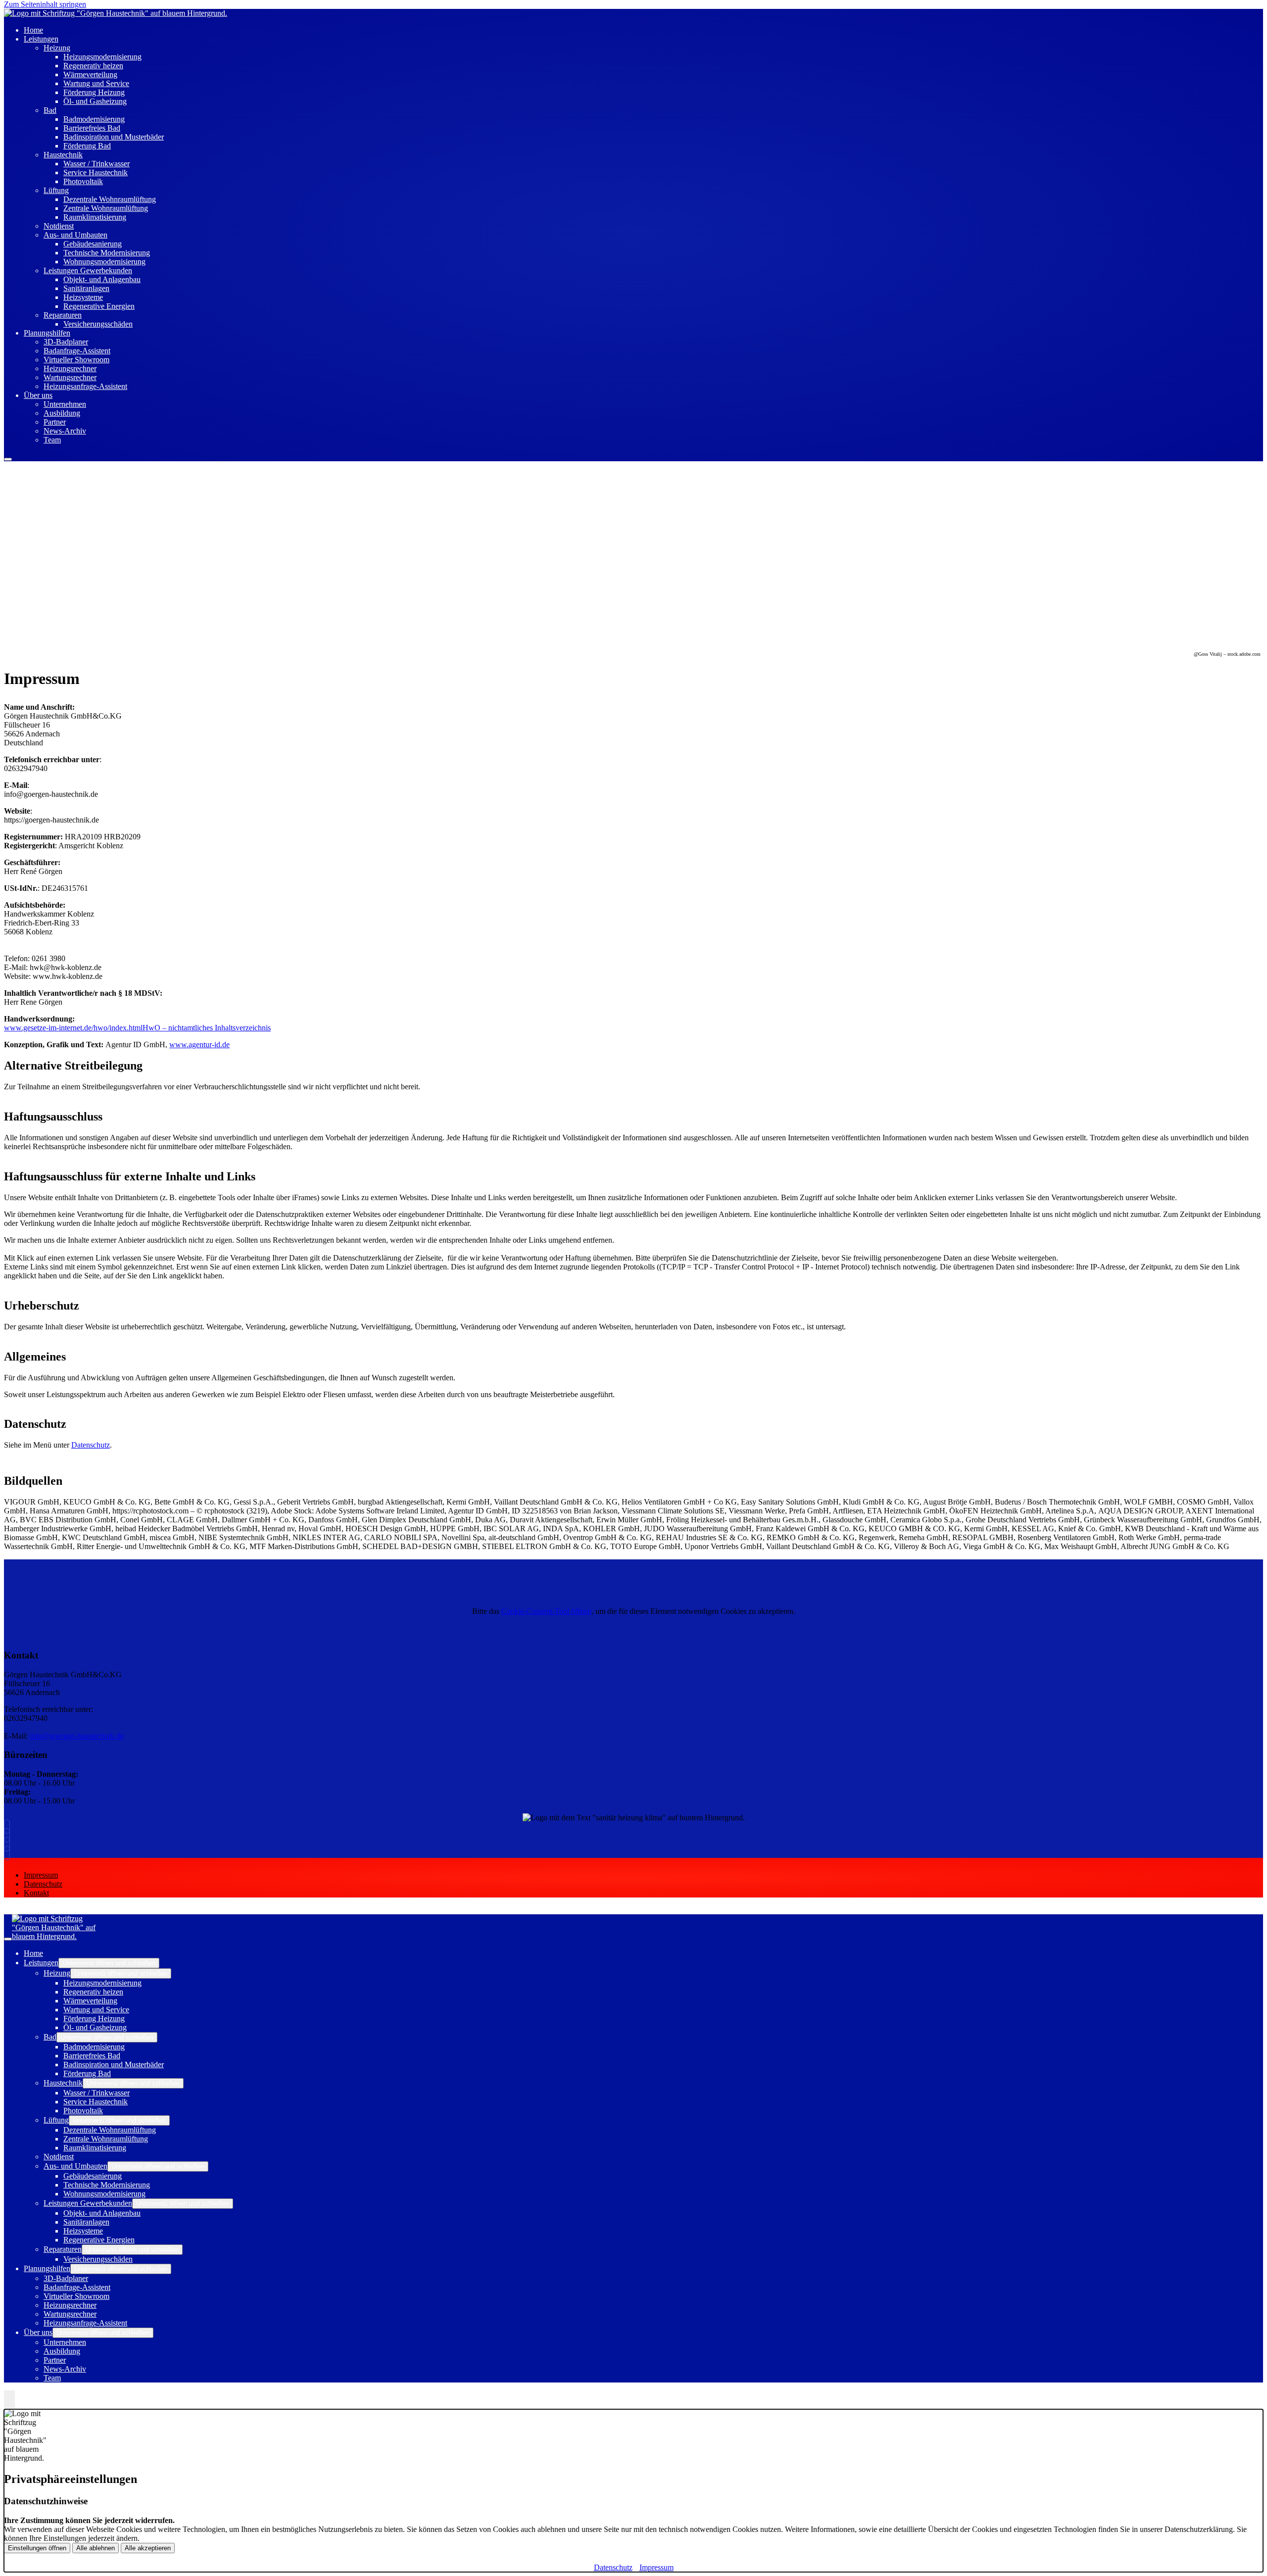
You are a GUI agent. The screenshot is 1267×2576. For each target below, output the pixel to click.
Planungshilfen (47, 333)
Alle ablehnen (96, 2548)
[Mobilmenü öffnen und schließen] (8, 459)
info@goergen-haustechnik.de (77, 1736)
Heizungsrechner (70, 368)
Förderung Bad (87, 146)
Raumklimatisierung (95, 217)
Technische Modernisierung (107, 253)
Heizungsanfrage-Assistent (85, 386)
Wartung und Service (96, 83)
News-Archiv (65, 431)
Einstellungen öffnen (37, 2548)
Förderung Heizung (94, 92)
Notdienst (59, 226)
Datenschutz (91, 1445)
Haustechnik (63, 155)
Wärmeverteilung (90, 74)
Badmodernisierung (94, 119)
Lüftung (56, 190)
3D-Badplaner (66, 342)
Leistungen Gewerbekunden (88, 270)
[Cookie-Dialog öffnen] (9, 2400)
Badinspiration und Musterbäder (114, 137)
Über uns (38, 395)
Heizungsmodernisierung (102, 57)
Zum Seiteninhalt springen (45, 4)
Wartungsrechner (70, 377)
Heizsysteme (83, 297)
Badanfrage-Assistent (77, 351)
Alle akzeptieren (148, 2548)
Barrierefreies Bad (92, 128)
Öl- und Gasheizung (95, 101)
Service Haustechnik (96, 172)
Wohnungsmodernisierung (104, 262)
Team (52, 440)
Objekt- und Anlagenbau (102, 279)
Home (33, 1953)
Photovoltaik (83, 181)
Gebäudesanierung (93, 244)
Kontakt (36, 1893)
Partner (55, 422)
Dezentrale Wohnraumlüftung (110, 199)
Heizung (57, 48)
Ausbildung (62, 413)
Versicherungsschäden (98, 324)
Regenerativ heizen (93, 66)
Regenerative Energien (99, 306)
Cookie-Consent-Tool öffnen (546, 1611)
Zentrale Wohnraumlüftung (106, 208)
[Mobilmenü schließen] (8, 1939)
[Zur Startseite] (116, 13)
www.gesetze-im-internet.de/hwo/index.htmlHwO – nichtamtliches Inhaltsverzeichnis (137, 1028)
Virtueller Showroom (76, 360)
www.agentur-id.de (199, 1045)
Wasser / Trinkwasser (97, 164)
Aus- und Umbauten (75, 235)
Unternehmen (65, 404)
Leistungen (41, 39)
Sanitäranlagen (86, 288)
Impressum (41, 1875)
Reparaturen (63, 315)
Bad (50, 110)
